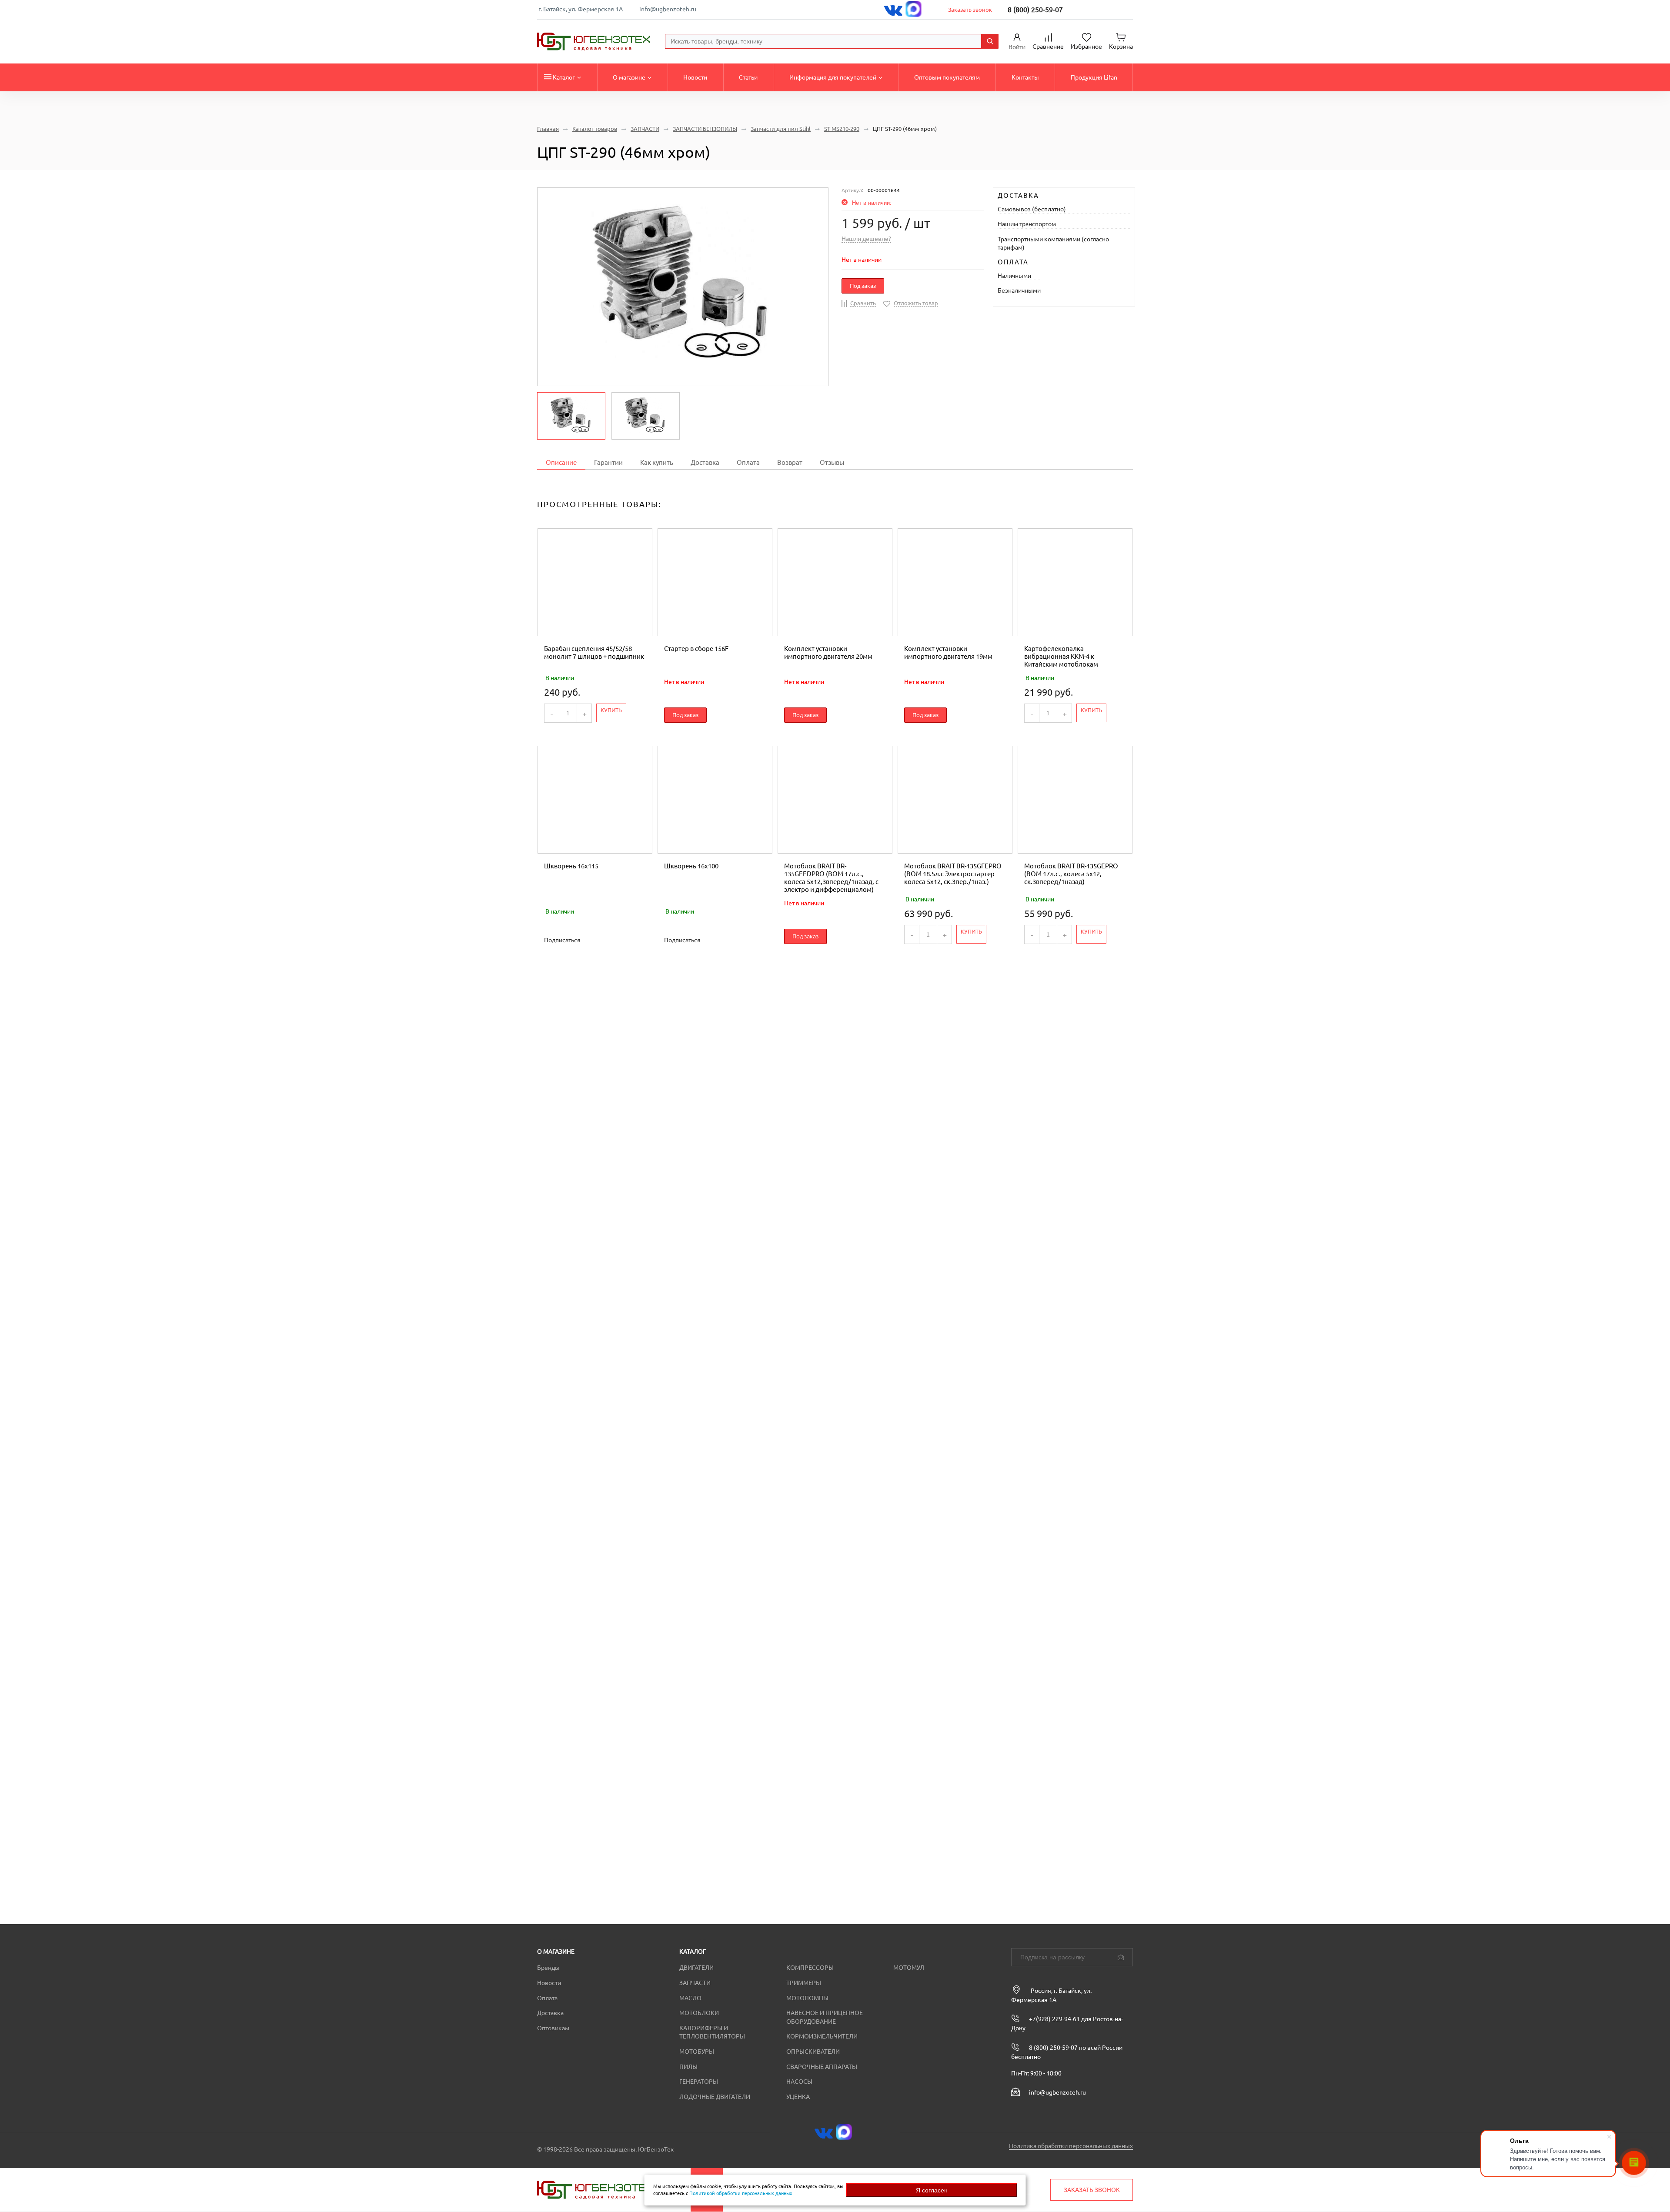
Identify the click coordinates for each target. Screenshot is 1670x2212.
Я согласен (932, 2190)
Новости (695, 77)
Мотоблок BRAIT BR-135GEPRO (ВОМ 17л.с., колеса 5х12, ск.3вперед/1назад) (1071, 874)
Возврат (790, 462)
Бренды (548, 1968)
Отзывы (832, 462)
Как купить (657, 462)
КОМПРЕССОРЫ (810, 1968)
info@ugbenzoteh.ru (668, 9)
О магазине (629, 77)
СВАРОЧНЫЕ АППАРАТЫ (822, 2067)
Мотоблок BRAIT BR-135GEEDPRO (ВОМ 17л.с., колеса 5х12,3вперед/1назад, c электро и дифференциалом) (831, 878)
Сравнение (1048, 47)
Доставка (705, 462)
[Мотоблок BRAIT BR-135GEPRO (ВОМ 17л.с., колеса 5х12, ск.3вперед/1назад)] (1075, 800)
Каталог (564, 77)
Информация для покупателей (833, 77)
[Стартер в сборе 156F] (715, 582)
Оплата (748, 462)
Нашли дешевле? (866, 239)
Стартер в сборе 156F (696, 649)
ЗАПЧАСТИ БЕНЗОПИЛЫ (705, 129)
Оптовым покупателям (947, 77)
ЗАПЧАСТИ (645, 129)
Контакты (1025, 77)
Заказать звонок (970, 10)
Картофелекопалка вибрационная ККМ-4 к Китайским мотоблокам (1061, 656)
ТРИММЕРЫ (804, 1983)
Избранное (1086, 47)
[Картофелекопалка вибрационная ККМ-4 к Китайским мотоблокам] (1075, 582)
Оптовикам (553, 2028)
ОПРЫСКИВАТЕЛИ (813, 2052)
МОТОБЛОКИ (699, 2013)
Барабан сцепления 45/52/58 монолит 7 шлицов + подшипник (594, 652)
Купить (611, 710)
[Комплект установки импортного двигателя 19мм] (955, 582)
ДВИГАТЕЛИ (696, 1968)
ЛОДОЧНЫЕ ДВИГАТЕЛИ (715, 2097)
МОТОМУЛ (909, 1968)
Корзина (1121, 47)
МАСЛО (690, 1998)
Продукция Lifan (1094, 77)
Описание (561, 462)
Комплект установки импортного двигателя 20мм (828, 652)
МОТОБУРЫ (697, 2052)
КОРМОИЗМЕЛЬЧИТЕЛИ (822, 2036)
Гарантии (608, 462)
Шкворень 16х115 (571, 866)
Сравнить (863, 303)
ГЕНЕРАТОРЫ (699, 2082)
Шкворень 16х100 (691, 866)
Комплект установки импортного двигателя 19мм (948, 652)
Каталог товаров (595, 129)
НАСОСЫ (799, 2082)
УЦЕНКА (798, 2097)
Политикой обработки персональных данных (741, 2193)
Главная (548, 129)
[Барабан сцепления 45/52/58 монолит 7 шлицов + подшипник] (595, 582)
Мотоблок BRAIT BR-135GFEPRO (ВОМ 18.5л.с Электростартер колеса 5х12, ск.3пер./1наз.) (953, 874)
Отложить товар (916, 303)
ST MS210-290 (842, 129)
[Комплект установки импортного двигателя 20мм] (835, 582)
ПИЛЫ (688, 2067)
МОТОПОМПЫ (807, 1998)
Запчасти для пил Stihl (781, 129)
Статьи (748, 77)
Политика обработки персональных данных (1071, 2146)
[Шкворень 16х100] (715, 800)
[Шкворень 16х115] (595, 800)
